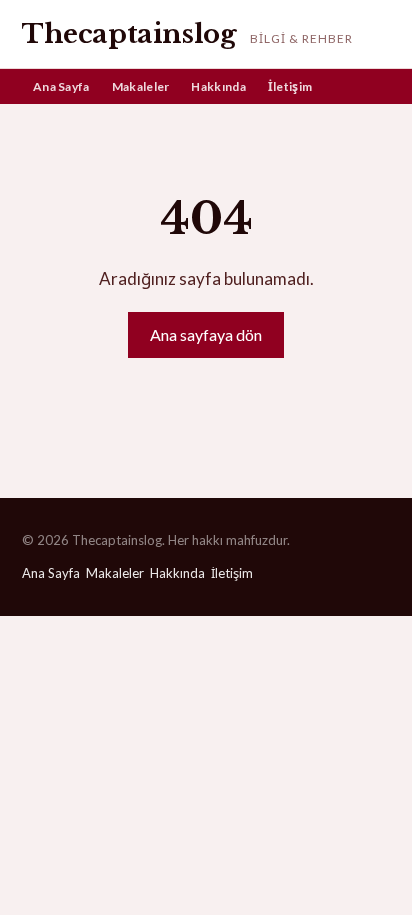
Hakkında (218, 86)
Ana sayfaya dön (206, 334)
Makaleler (141, 86)
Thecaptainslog (129, 34)
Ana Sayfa (61, 86)
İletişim (290, 86)
